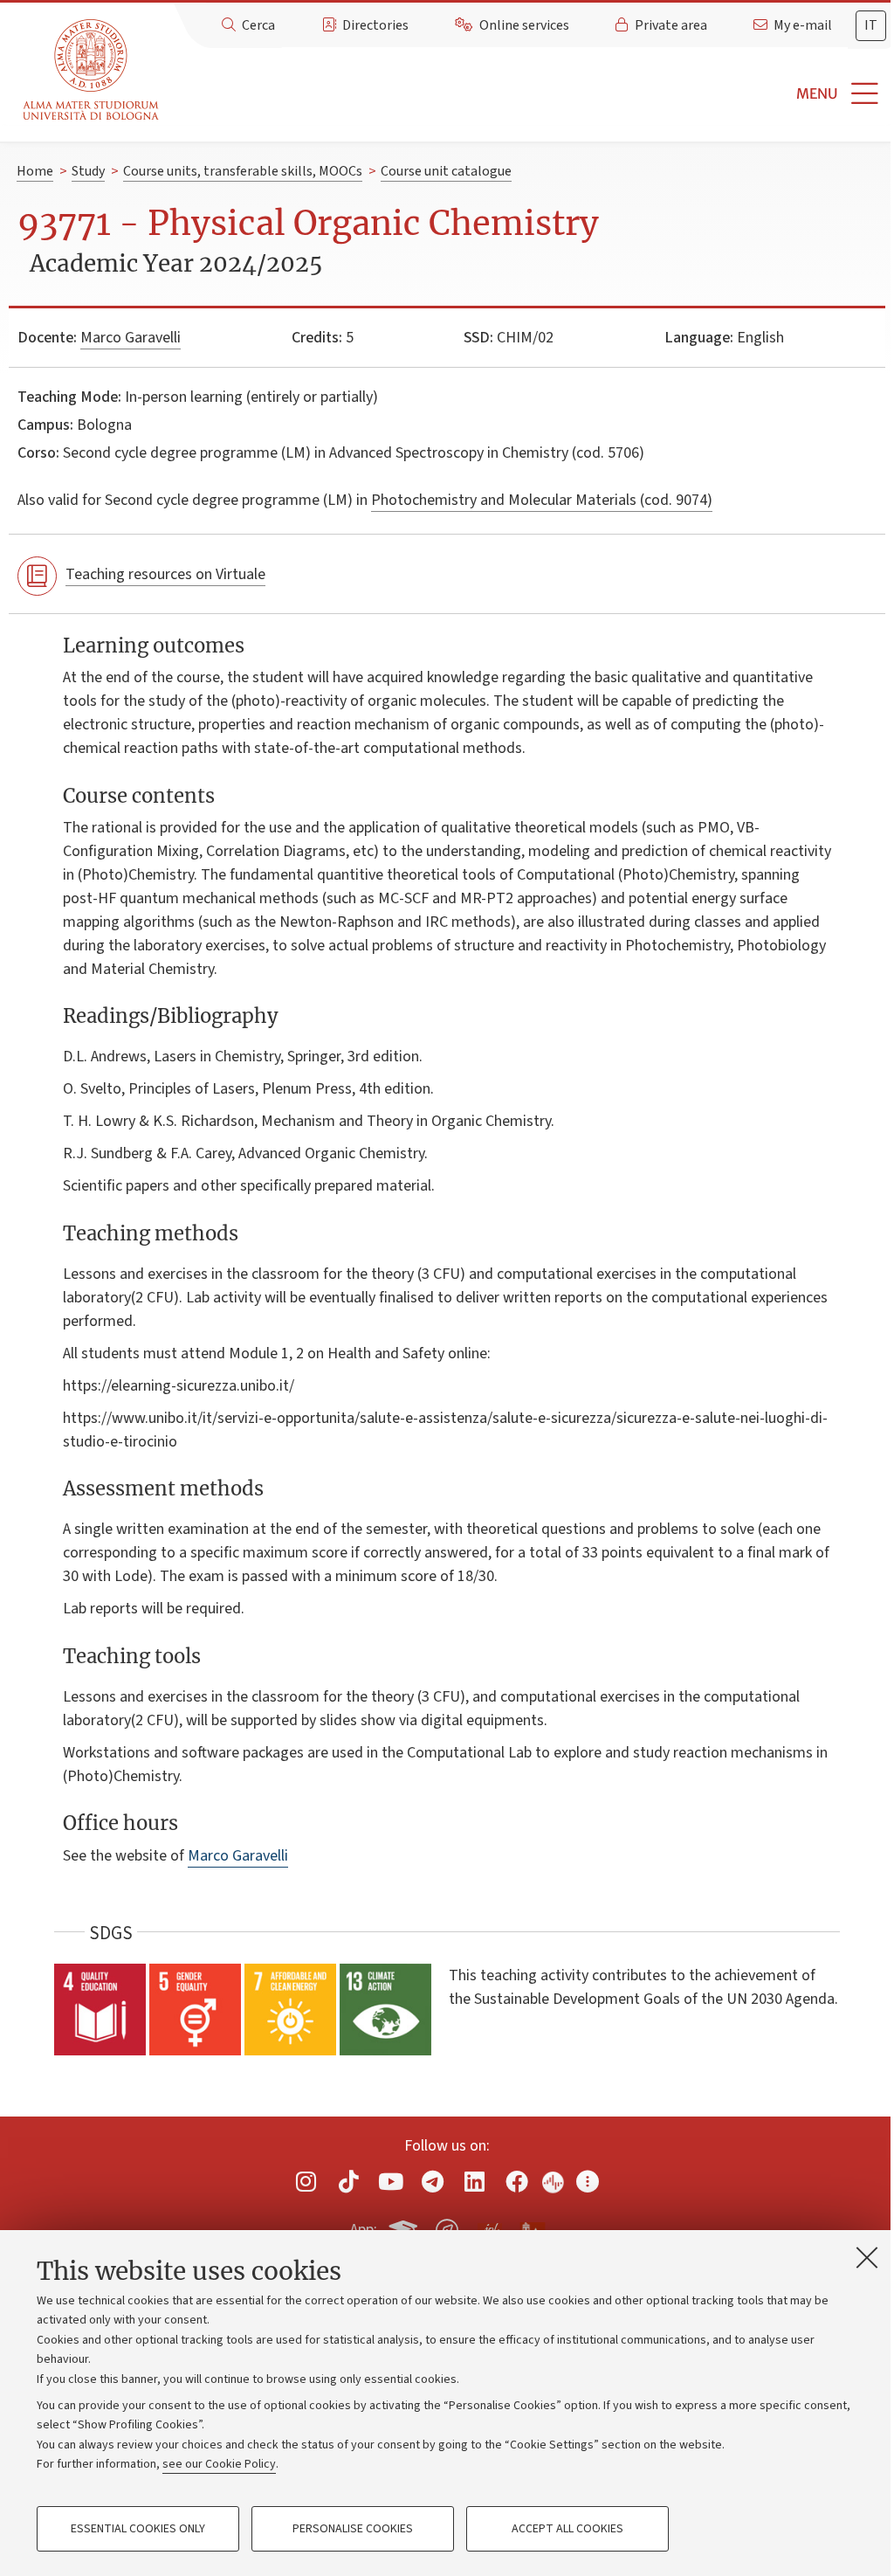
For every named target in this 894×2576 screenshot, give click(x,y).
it (871, 25)
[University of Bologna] (92, 70)
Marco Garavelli (131, 338)
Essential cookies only (138, 2529)
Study (88, 171)
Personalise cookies (353, 2529)
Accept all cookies (567, 2529)
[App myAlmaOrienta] (447, 2227)
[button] (530, 94)
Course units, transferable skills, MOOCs (243, 171)
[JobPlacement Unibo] (490, 2227)
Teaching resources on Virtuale (165, 574)
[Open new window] (306, 2182)
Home (35, 171)
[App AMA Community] (532, 2229)
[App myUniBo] (405, 2227)
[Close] (867, 2257)
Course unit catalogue (446, 171)
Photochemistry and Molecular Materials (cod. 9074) (542, 500)
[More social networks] (588, 2182)
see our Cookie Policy (219, 2464)
